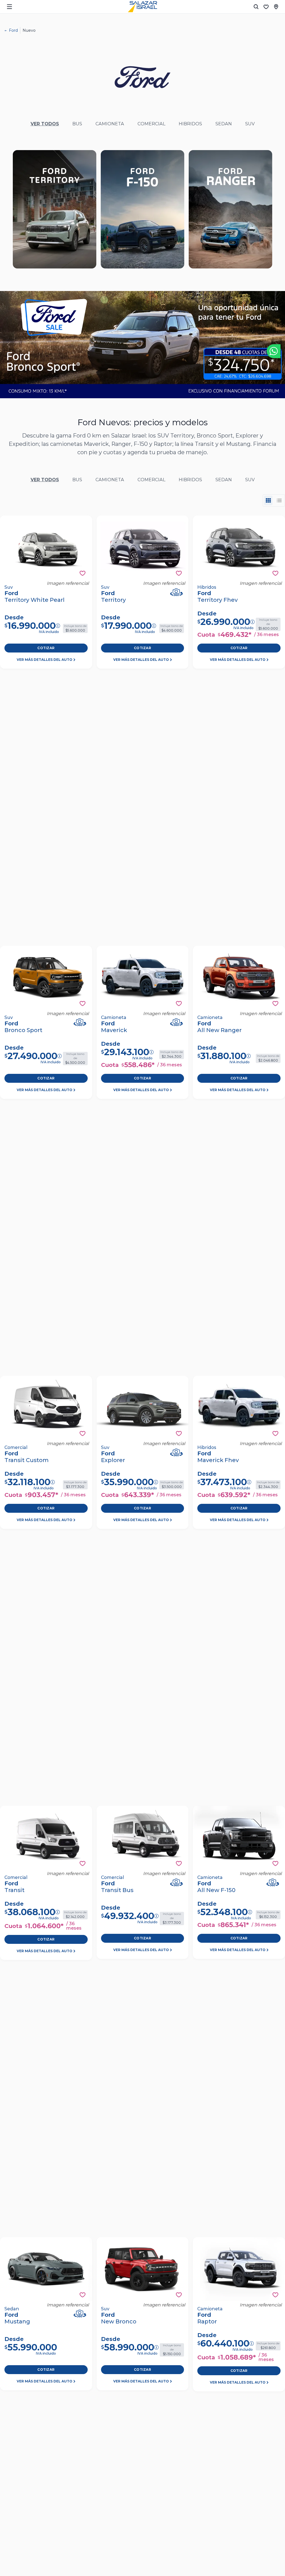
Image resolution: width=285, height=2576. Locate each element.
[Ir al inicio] (142, 7)
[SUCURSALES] (276, 7)
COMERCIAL (151, 124)
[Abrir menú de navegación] (9, 7)
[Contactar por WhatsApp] (274, 351)
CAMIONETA (110, 124)
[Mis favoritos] (266, 7)
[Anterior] (8, 345)
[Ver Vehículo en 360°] (176, 592)
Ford (13, 30)
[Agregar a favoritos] (83, 573)
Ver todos (45, 124)
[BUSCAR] (256, 7)
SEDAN (224, 124)
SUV (250, 124)
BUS (77, 124)
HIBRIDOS (190, 124)
